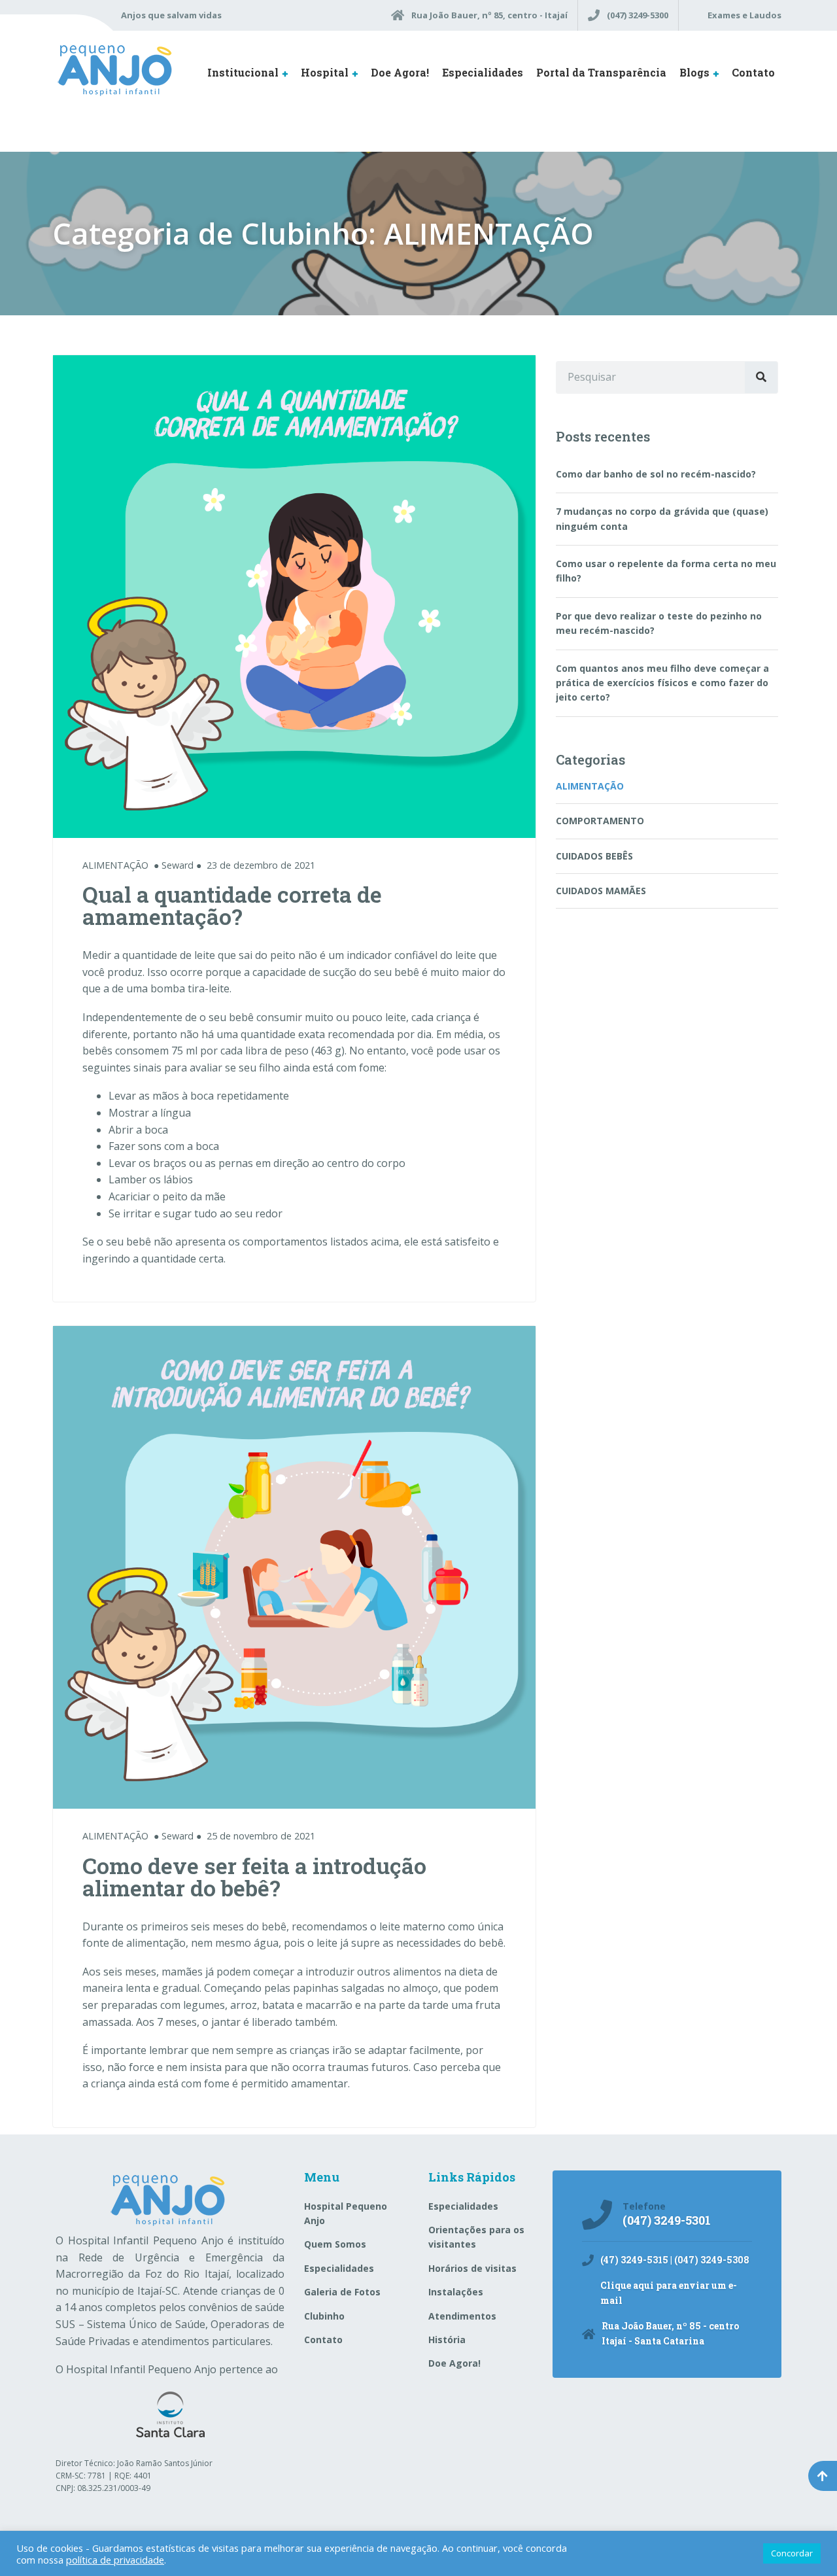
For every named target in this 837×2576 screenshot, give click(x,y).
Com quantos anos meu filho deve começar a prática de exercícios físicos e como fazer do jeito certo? (662, 683)
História (447, 2340)
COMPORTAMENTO (600, 821)
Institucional (243, 72)
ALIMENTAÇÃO (115, 865)
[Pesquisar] (761, 377)
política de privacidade (115, 2560)
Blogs (694, 72)
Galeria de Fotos (342, 2292)
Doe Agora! (400, 72)
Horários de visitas (472, 2268)
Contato (753, 72)
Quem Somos (335, 2244)
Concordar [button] (792, 2553)
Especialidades (483, 72)
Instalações (456, 2292)
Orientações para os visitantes (476, 2237)
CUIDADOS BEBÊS (594, 856)
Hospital (325, 72)
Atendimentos (462, 2316)
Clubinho (324, 2316)
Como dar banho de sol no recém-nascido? (656, 474)
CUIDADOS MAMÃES (601, 891)
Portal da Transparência (601, 72)
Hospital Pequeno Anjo (346, 2213)
